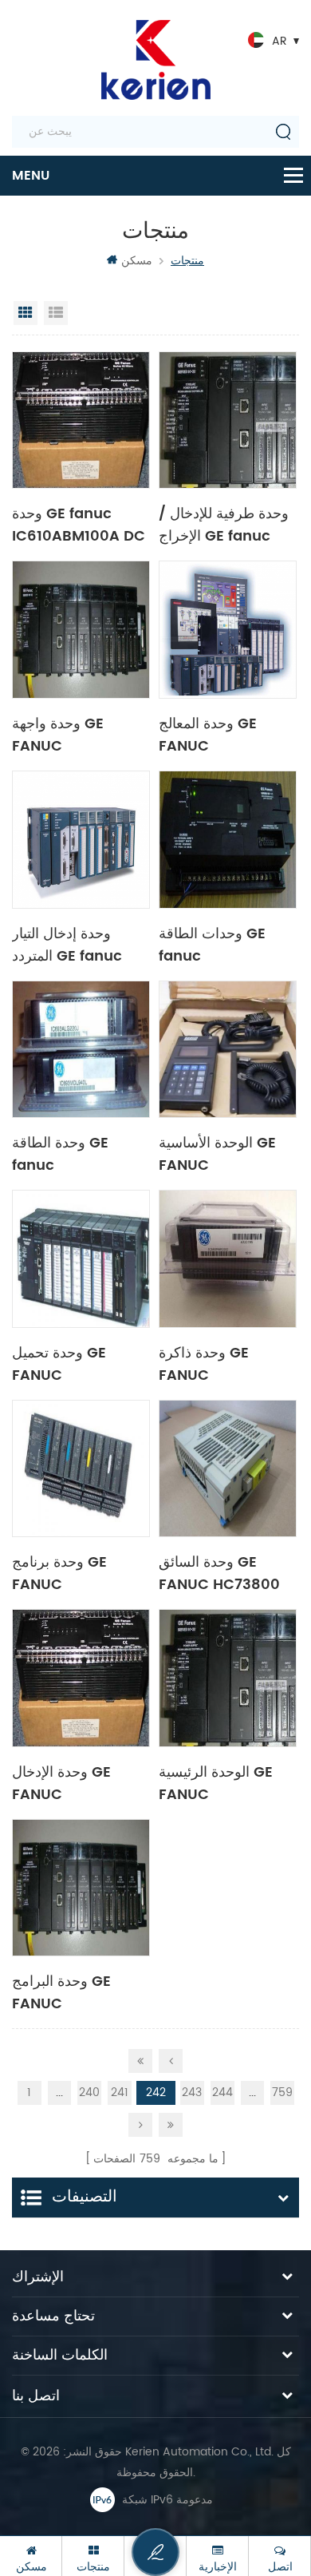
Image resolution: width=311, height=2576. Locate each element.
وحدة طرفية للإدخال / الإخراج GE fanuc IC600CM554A (224, 524)
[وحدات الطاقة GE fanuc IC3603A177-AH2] (228, 840)
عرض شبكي (26, 313)
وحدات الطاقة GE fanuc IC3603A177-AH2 (219, 944)
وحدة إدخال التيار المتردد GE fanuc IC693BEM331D (67, 944)
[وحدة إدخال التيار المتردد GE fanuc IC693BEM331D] (81, 840)
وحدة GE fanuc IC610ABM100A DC (79, 524)
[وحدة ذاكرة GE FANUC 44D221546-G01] (228, 1259)
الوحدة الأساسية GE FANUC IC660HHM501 (217, 1153)
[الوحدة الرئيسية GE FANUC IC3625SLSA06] (228, 1678)
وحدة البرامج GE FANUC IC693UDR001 (61, 1991)
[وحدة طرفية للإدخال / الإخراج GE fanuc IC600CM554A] (228, 420)
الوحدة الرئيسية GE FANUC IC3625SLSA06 (216, 1782)
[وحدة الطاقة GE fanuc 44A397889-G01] (81, 1050)
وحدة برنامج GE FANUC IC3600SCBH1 (61, 1572)
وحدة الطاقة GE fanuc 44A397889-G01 (71, 1153)
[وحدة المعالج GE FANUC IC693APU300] (228, 630)
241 (120, 2093)
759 (282, 2093)
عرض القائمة (56, 313)
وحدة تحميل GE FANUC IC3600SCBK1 (61, 1363)
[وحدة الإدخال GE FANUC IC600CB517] (81, 1678)
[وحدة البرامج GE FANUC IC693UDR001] (81, 1888)
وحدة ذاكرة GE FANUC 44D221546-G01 (216, 1363)
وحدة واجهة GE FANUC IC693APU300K (67, 734)
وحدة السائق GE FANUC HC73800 (219, 1572)
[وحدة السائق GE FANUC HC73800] (228, 1469)
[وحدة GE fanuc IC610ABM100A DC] (81, 420)
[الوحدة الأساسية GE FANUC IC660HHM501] (228, 1050)
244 (222, 2093)
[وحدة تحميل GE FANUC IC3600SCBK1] (81, 1259)
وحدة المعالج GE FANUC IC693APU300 (209, 734)
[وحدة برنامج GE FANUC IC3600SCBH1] (81, 1469)
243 (192, 2093)
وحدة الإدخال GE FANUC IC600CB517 (61, 1782)
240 (89, 2093)
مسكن (137, 261)
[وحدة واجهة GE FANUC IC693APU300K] (81, 630)
